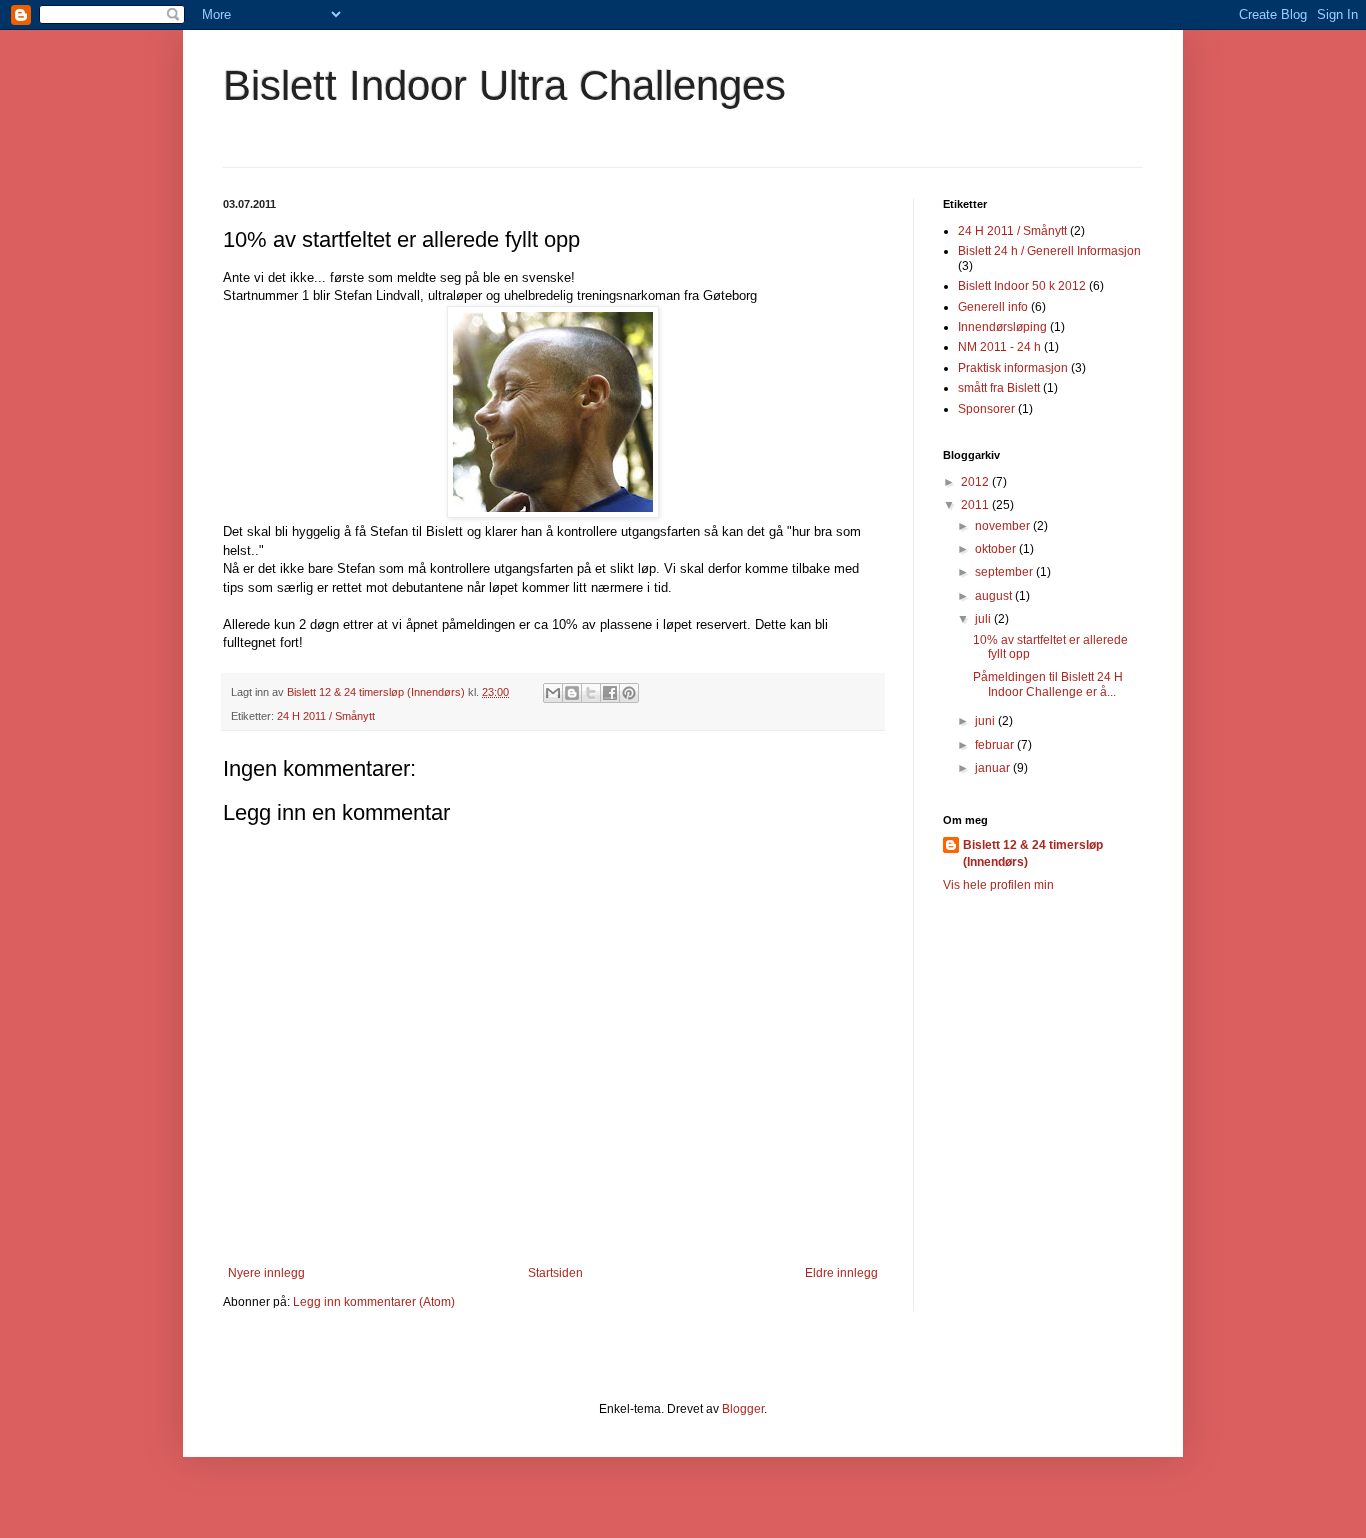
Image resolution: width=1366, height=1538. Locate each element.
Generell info (993, 307)
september (1005, 572)
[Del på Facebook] (610, 693)
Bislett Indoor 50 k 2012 (1022, 286)
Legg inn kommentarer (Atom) (374, 1302)
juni (986, 721)
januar (994, 768)
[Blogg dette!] (572, 693)
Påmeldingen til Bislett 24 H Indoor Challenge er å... (1048, 684)
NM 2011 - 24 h (999, 347)
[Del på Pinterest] (629, 693)
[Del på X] (591, 693)
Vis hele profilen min (998, 885)
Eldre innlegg (841, 1273)
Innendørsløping (1002, 327)
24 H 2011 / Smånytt (326, 716)
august (995, 596)
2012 (976, 482)
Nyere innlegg (266, 1273)
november (1004, 526)
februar (996, 745)
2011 (976, 505)
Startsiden (555, 1273)
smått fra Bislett (999, 388)
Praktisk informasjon (1013, 368)
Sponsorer (986, 409)
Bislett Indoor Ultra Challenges (504, 85)
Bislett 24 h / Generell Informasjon (1049, 251)
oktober (997, 549)
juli (984, 619)
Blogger (743, 1409)
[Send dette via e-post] (553, 693)
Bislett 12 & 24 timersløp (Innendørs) (1033, 853)
